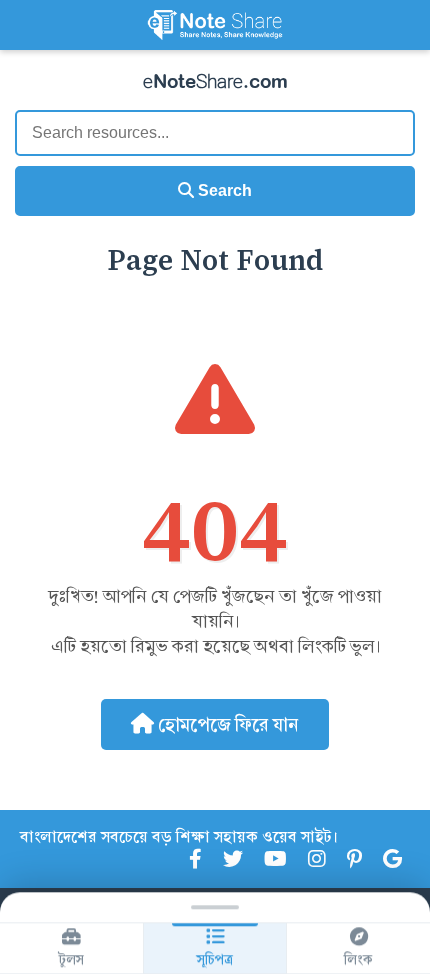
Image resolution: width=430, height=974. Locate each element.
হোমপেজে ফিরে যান (226, 724)
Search (223, 190)
